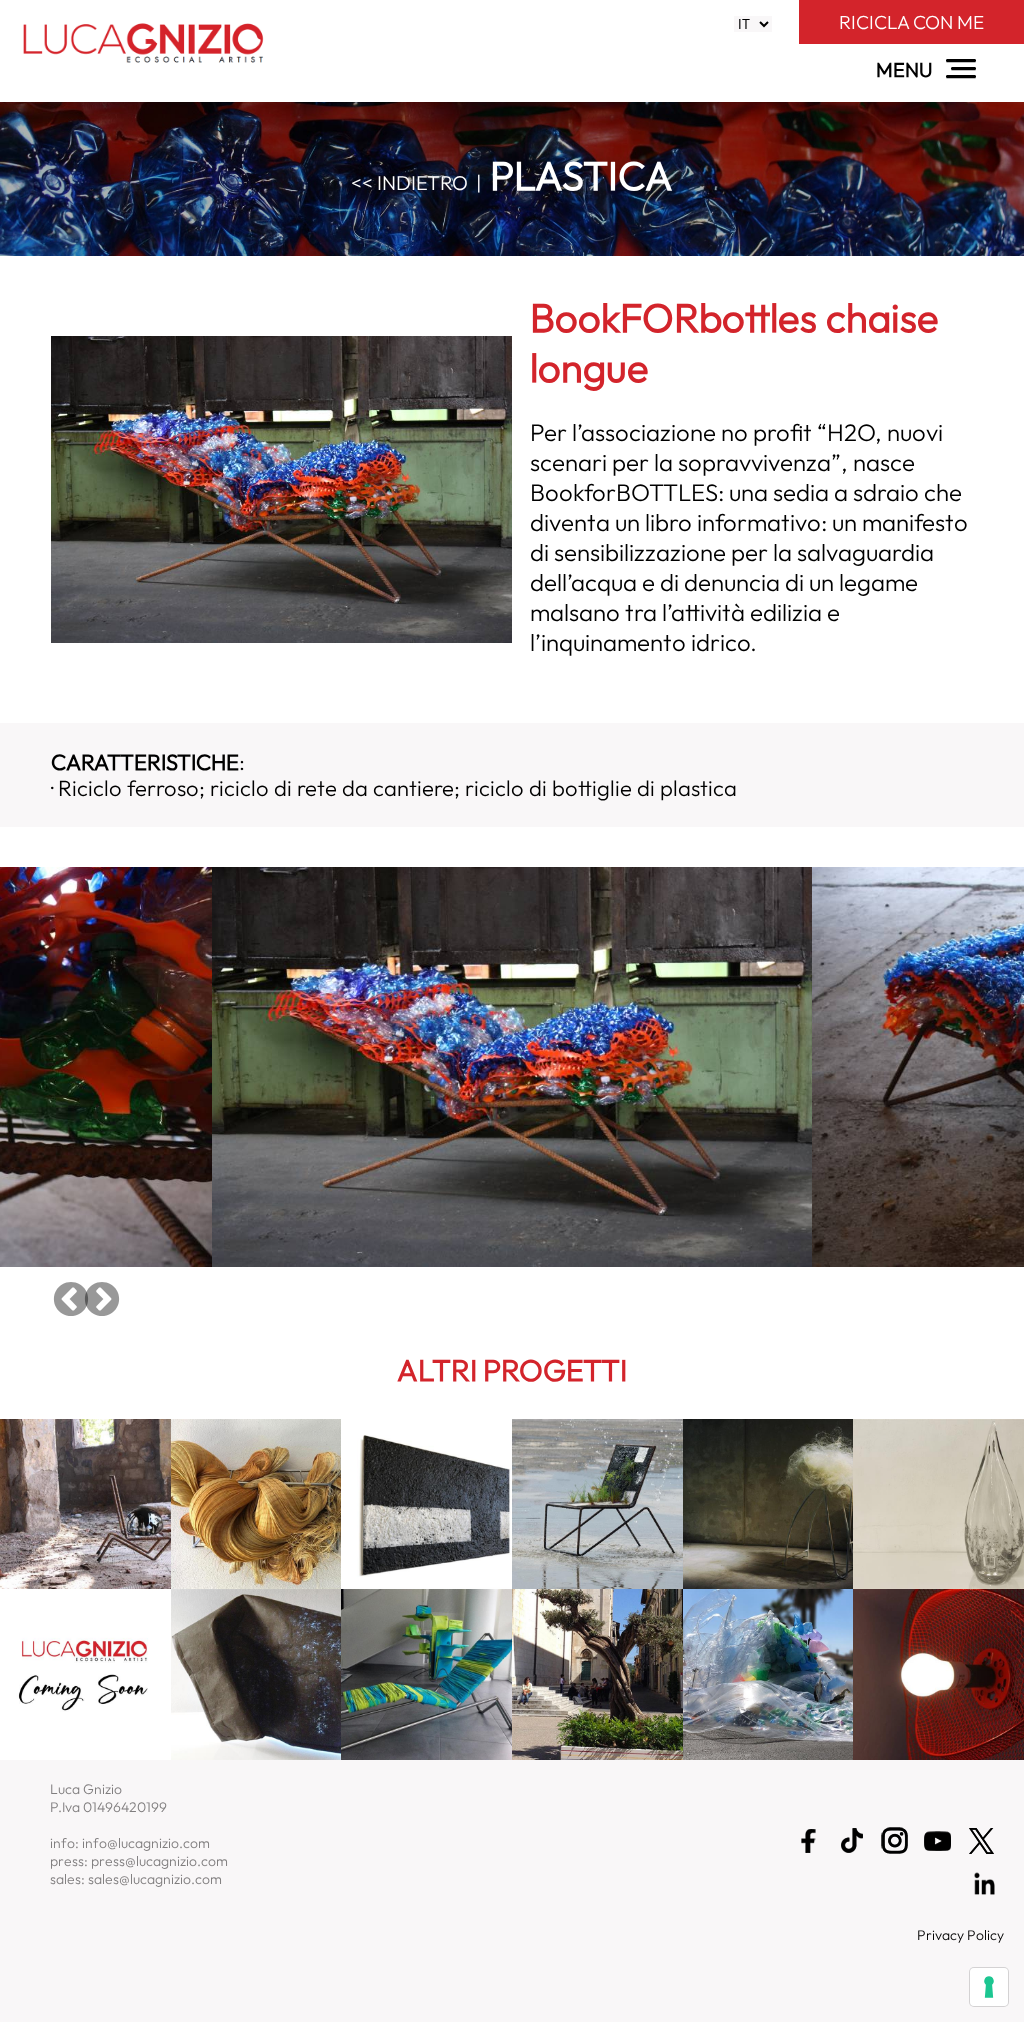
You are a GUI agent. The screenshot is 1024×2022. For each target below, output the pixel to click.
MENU (906, 69)
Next (102, 1301)
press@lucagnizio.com (159, 1861)
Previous (71, 1301)
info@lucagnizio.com (146, 1843)
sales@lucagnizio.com (155, 1879)
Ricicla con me (911, 22)
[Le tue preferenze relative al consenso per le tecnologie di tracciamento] (989, 1987)
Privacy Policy (960, 1935)
